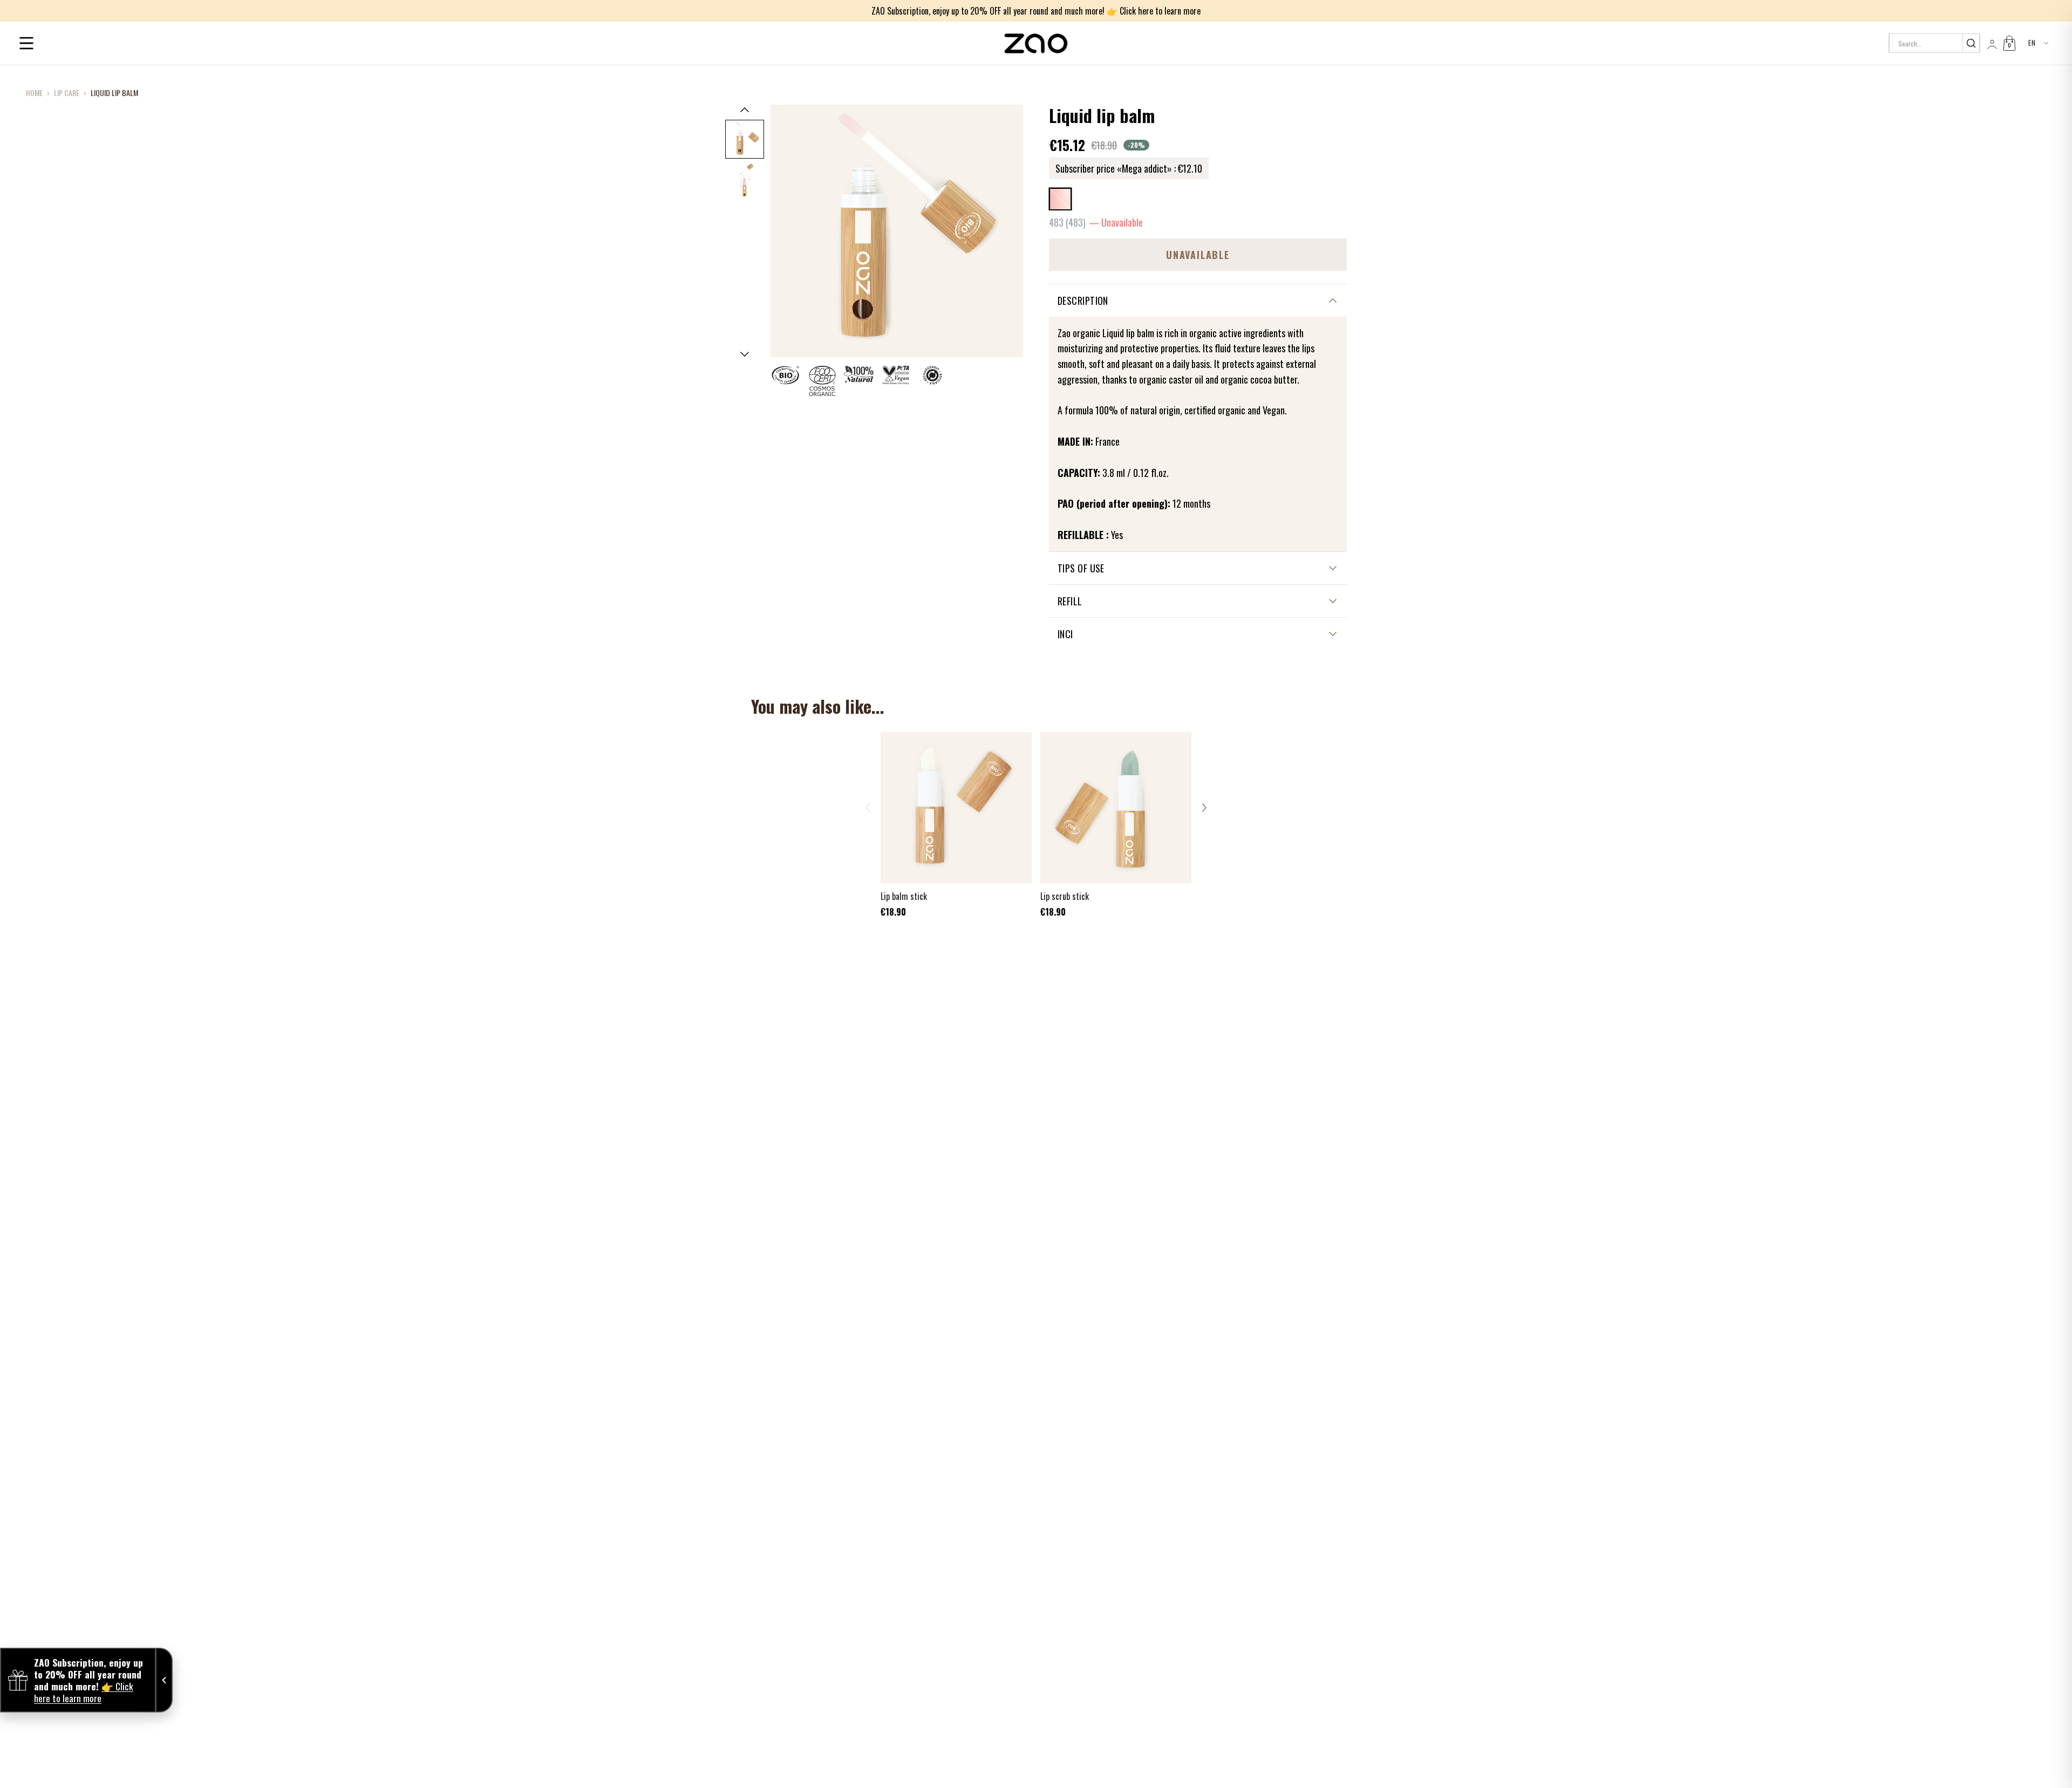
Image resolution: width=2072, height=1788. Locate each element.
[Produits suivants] (1204, 808)
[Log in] (1991, 43)
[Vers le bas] (745, 354)
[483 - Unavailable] (1060, 199)
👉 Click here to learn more (1154, 11)
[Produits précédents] (868, 808)
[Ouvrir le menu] (26, 43)
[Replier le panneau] (164, 1680)
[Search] (1971, 43)
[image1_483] (745, 139)
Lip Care (67, 93)
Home (34, 93)
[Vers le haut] (745, 110)
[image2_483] (745, 180)
